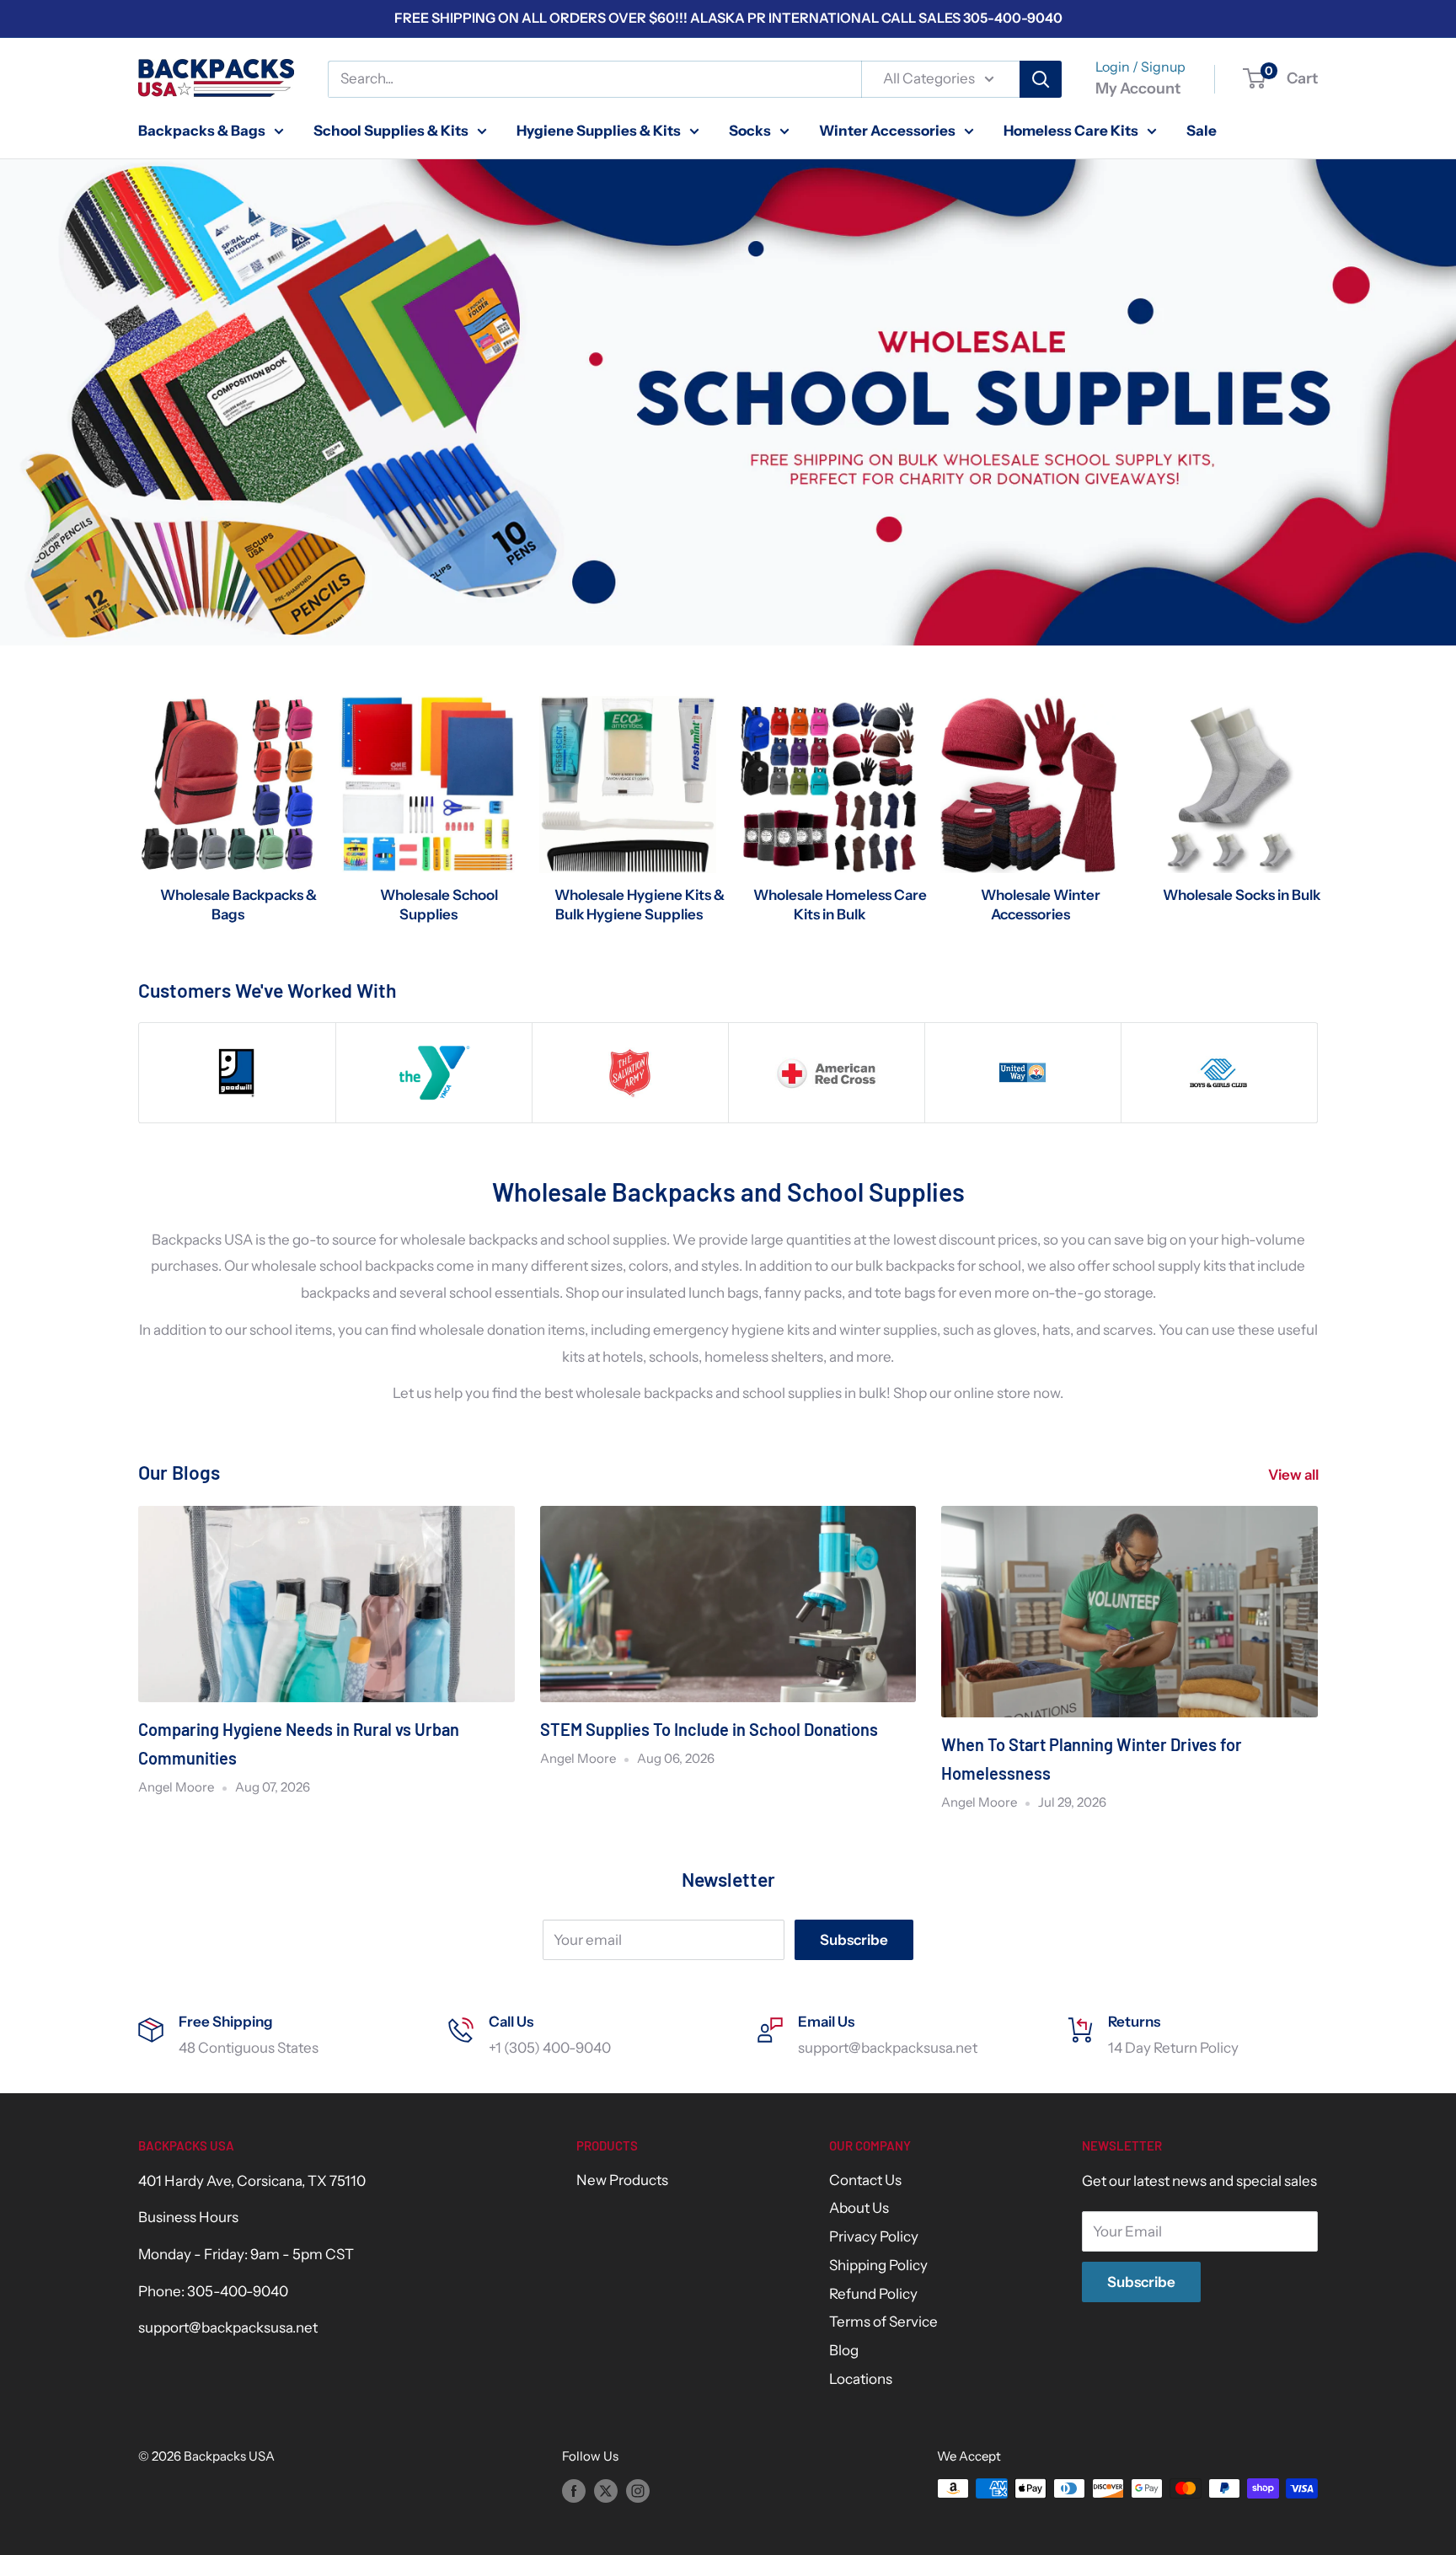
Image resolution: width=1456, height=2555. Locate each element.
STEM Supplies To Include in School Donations (709, 1729)
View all (1295, 1475)
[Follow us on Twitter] (606, 2491)
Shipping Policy (878, 2265)
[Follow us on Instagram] (638, 2491)
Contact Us (865, 2180)
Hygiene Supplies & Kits (599, 130)
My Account (1138, 88)
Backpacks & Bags (202, 130)
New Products (622, 2180)
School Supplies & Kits (391, 130)
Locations (861, 2379)
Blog (844, 2350)
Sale (1202, 130)
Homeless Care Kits (1071, 130)
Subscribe (854, 1940)
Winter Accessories (887, 130)
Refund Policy (873, 2294)
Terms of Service (883, 2322)
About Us (859, 2208)
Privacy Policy (874, 2236)
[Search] (1041, 79)
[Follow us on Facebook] (574, 2491)
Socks (750, 130)
